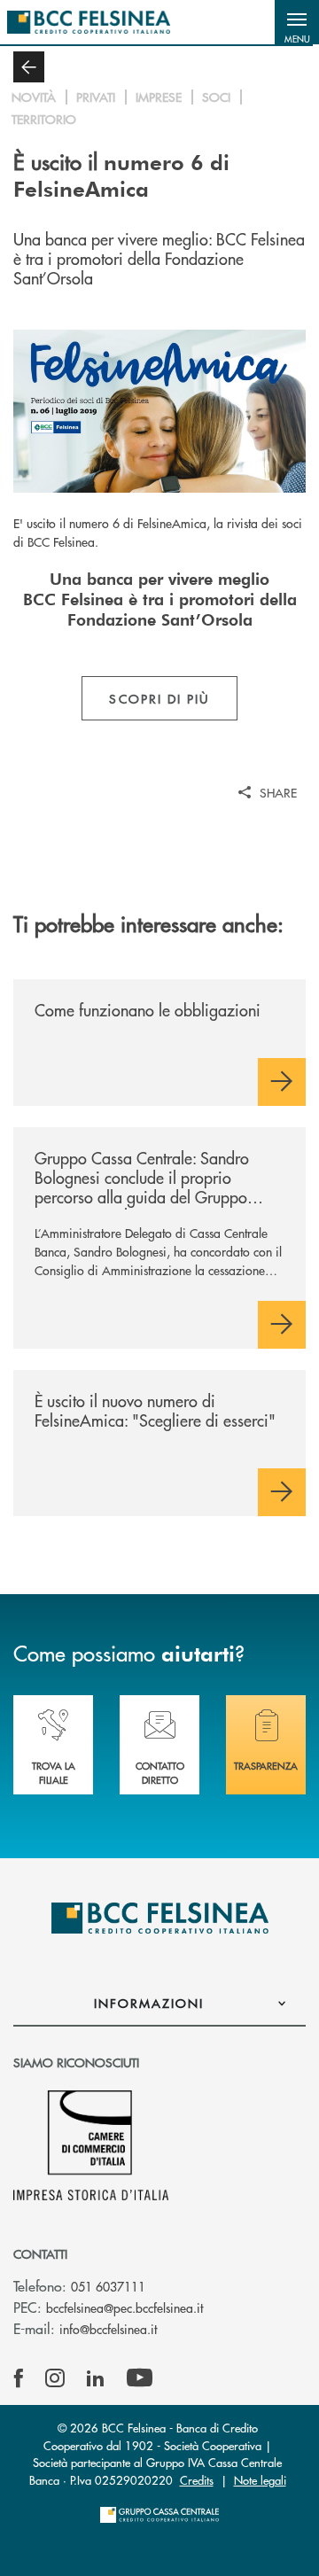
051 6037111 (108, 2286)
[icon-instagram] (55, 2378)
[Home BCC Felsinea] (89, 22)
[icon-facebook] (19, 2378)
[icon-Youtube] (140, 2378)
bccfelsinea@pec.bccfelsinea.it (124, 2308)
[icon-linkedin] (96, 2378)
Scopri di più (159, 698)
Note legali (260, 2480)
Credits (197, 2480)
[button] (297, 22)
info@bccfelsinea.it (108, 2329)
